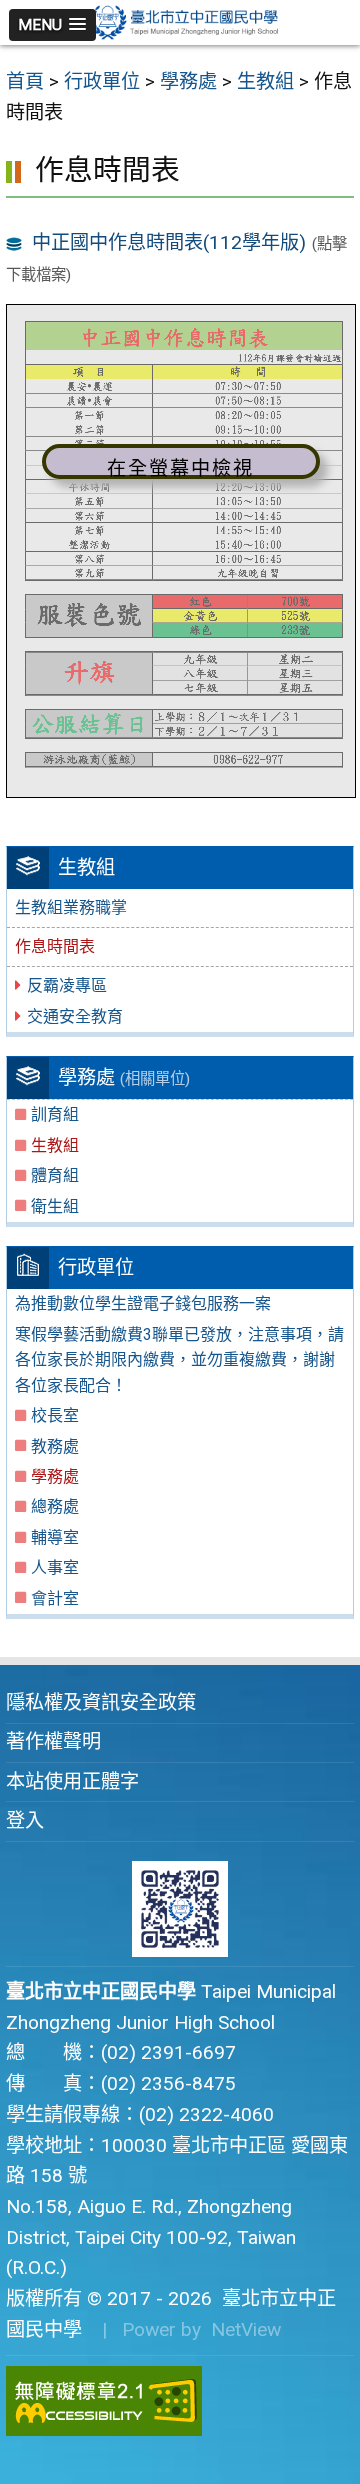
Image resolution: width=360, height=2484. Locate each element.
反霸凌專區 (67, 985)
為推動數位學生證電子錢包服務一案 (143, 1303)
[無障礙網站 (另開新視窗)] (180, 2401)
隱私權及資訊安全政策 (101, 1702)
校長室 (55, 1415)
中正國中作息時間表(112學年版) (169, 242)
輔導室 (55, 1537)
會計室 (55, 1598)
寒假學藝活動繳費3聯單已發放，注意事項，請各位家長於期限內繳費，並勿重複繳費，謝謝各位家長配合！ (179, 1360)
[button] (52, 25)
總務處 (55, 1506)
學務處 (55, 1476)
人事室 (55, 1567)
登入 (25, 1820)
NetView (246, 2329)
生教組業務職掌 (71, 907)
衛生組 (55, 1206)
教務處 (55, 1446)
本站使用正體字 (72, 1781)
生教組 (55, 1145)
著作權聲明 (53, 1741)
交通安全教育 (75, 1016)
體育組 (55, 1175)
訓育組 (55, 1114)
